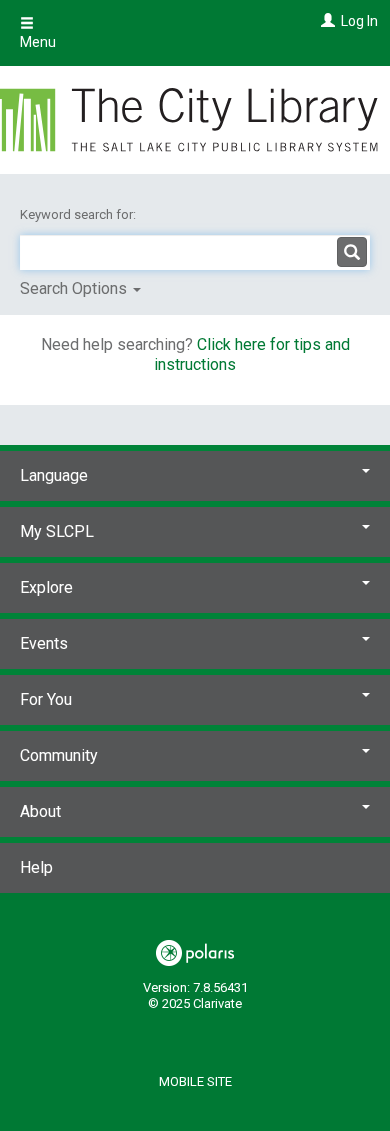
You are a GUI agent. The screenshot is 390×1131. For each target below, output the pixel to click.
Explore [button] (46, 587)
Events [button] (44, 643)
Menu (38, 42)
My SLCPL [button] (57, 531)
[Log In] (325, 21)
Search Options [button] (75, 288)
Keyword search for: (79, 214)
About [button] (40, 811)
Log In (359, 21)
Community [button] (59, 755)
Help (36, 867)
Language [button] (54, 475)
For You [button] (46, 699)
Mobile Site (195, 1081)
